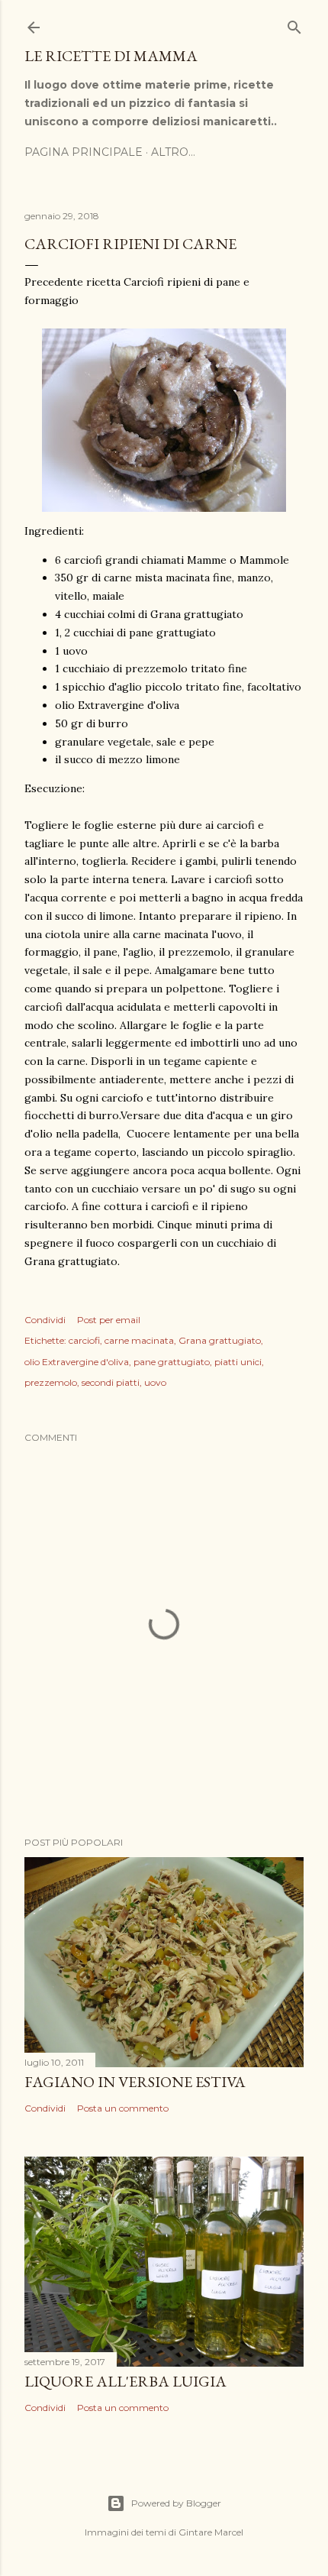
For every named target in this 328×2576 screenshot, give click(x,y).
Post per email (109, 1320)
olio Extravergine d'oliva (77, 1362)
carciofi (84, 1340)
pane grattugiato (172, 1362)
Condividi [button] (45, 1320)
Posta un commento (123, 2108)
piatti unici (238, 1362)
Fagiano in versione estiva (135, 2082)
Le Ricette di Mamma (111, 56)
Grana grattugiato (220, 1340)
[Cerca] (294, 24)
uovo (155, 1382)
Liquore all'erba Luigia (125, 2381)
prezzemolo (51, 1382)
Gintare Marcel (211, 2532)
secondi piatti (111, 1382)
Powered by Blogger (176, 2503)
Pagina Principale (84, 152)
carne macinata (139, 1340)
